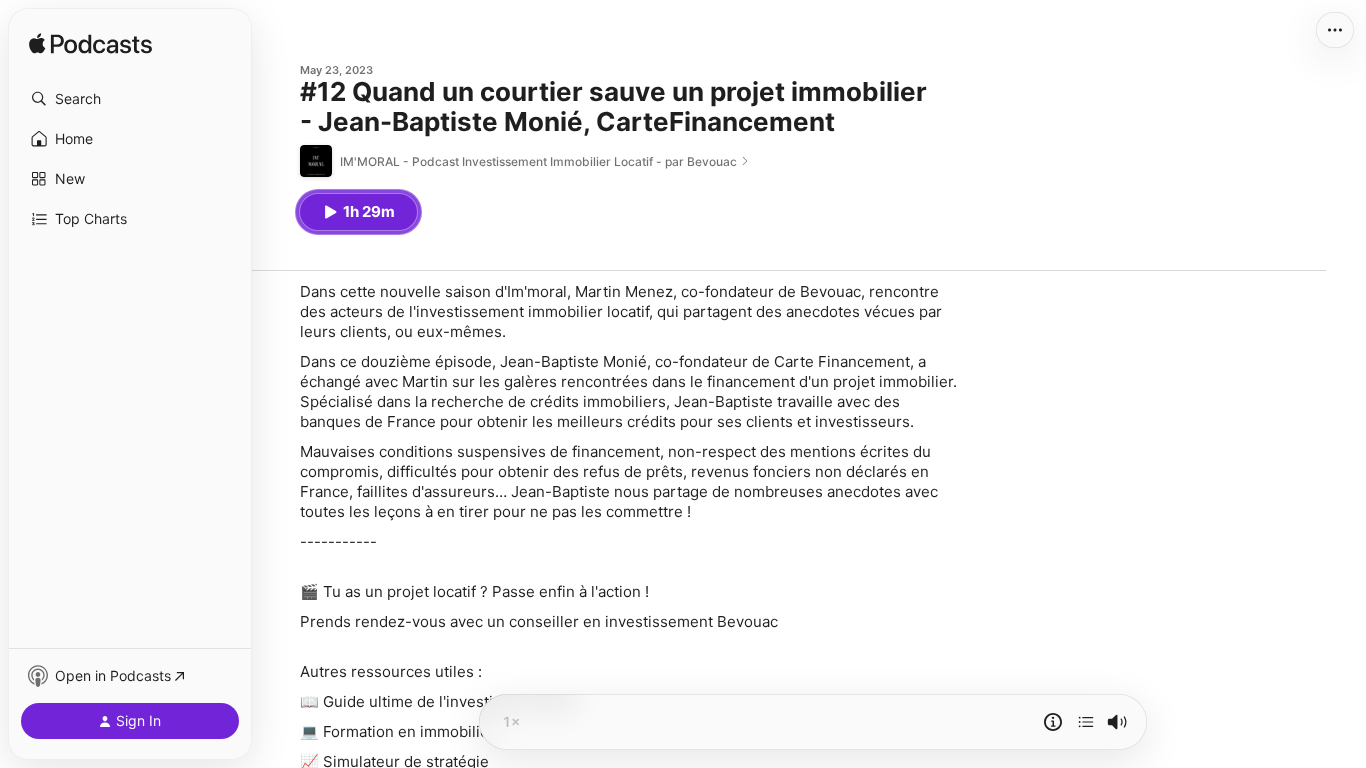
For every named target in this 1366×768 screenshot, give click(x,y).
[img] (90, 45)
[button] (130, 99)
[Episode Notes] (1053, 722)
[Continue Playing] (1086, 722)
